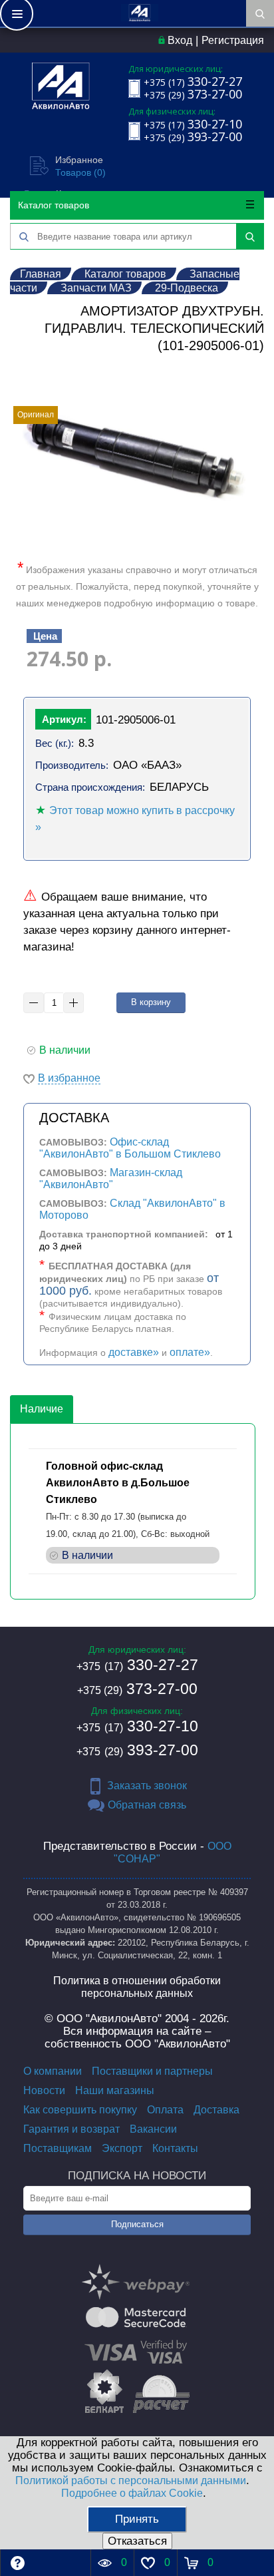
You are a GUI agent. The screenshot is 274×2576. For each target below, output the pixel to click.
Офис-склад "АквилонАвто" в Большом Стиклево (130, 1148)
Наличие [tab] (42, 1409)
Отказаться (137, 2541)
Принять (137, 2519)
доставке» (134, 1352)
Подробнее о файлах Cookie (132, 2493)
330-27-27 (137, 1665)
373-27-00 (137, 1689)
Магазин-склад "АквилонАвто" (111, 1179)
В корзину (151, 1002)
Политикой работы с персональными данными (131, 2480)
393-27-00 (137, 1750)
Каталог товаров (54, 205)
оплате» (190, 1352)
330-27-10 (137, 1726)
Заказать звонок (147, 1786)
